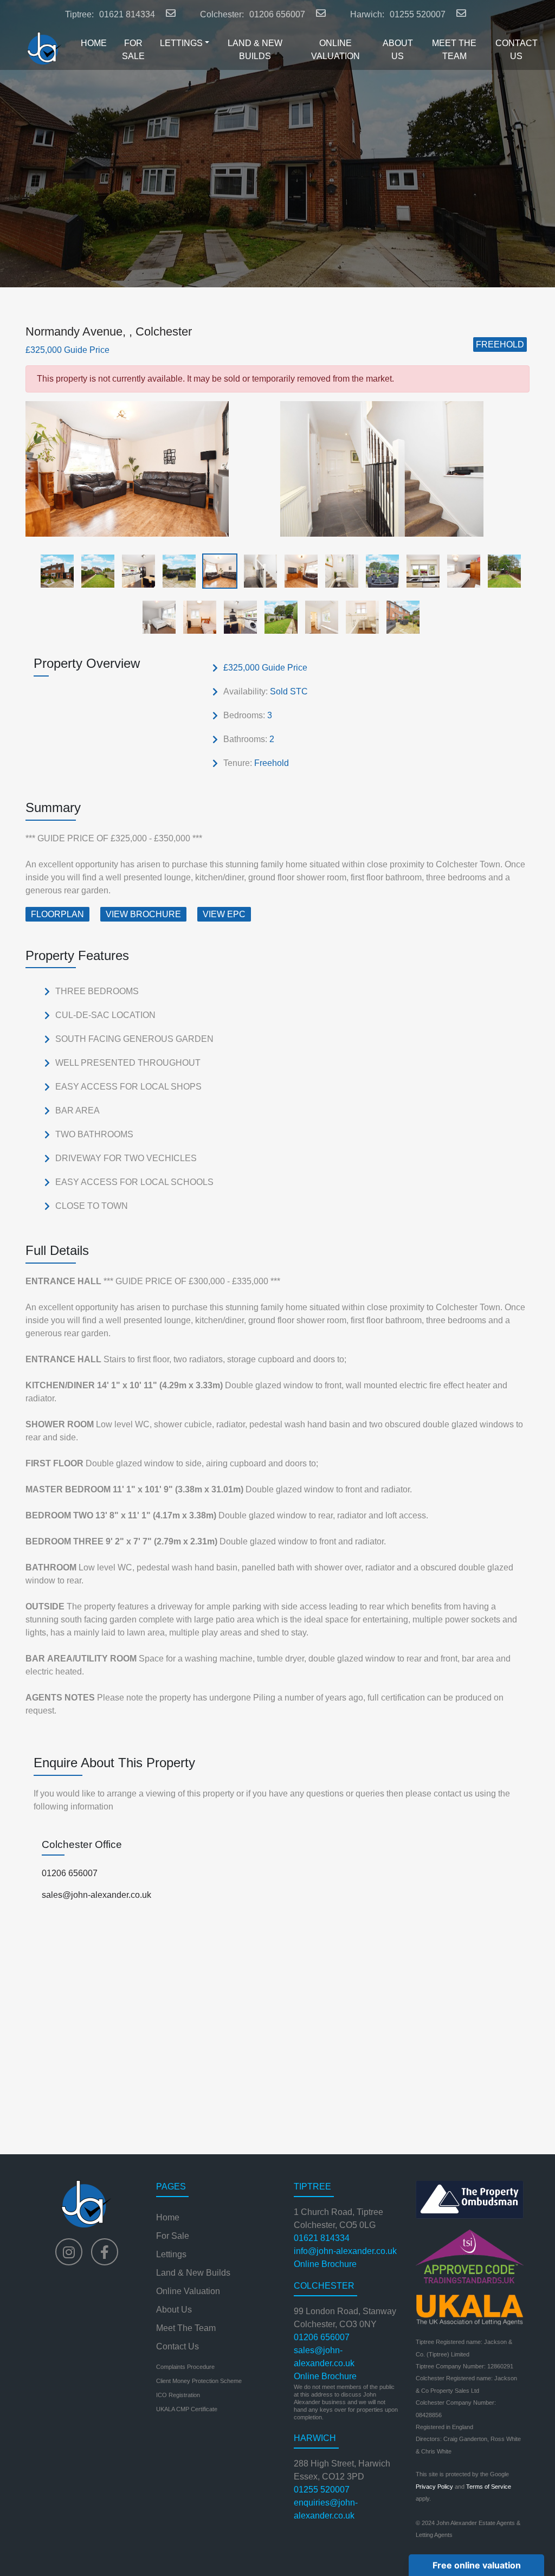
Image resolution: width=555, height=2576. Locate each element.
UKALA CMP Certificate (187, 2409)
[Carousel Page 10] (420, 571)
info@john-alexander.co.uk (345, 2251)
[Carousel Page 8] (338, 571)
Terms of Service (489, 2487)
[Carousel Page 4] (176, 571)
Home (168, 2217)
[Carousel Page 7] (298, 571)
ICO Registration (178, 2395)
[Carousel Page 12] (501, 571)
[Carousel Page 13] (156, 617)
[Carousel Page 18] (359, 617)
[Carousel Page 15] (237, 617)
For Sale (173, 2236)
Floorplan (57, 914)
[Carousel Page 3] (135, 571)
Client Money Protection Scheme (199, 2381)
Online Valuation (188, 2291)
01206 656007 (277, 14)
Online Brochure (325, 2264)
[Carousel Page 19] (400, 617)
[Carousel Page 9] (379, 571)
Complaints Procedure (185, 2367)
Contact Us (178, 2346)
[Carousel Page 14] (196, 617)
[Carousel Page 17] (318, 617)
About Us (174, 2310)
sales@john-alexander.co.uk (96, 1895)
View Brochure (143, 914)
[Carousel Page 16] (278, 617)
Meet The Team (186, 2328)
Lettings (171, 2254)
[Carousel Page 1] (54, 571)
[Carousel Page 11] (460, 571)
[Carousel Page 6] (257, 571)
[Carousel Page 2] (95, 571)
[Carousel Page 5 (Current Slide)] (217, 571)
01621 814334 (127, 14)
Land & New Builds (193, 2273)
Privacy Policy (434, 2487)
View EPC (224, 914)
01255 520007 (418, 14)
